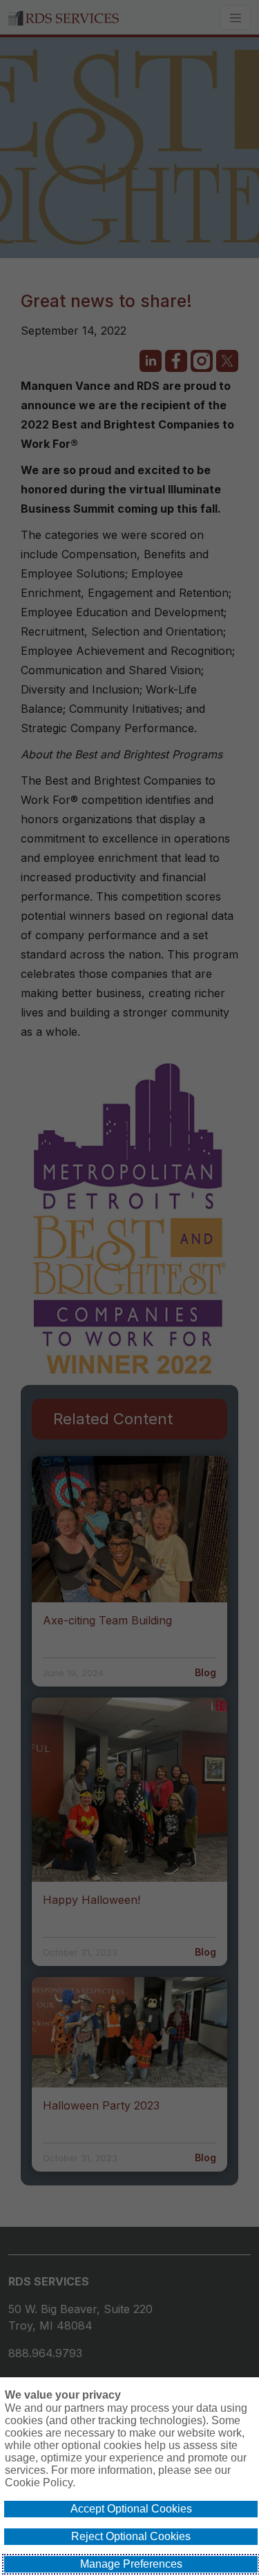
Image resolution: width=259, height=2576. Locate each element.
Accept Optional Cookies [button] (131, 2509)
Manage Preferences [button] (131, 2564)
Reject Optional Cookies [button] (131, 2536)
